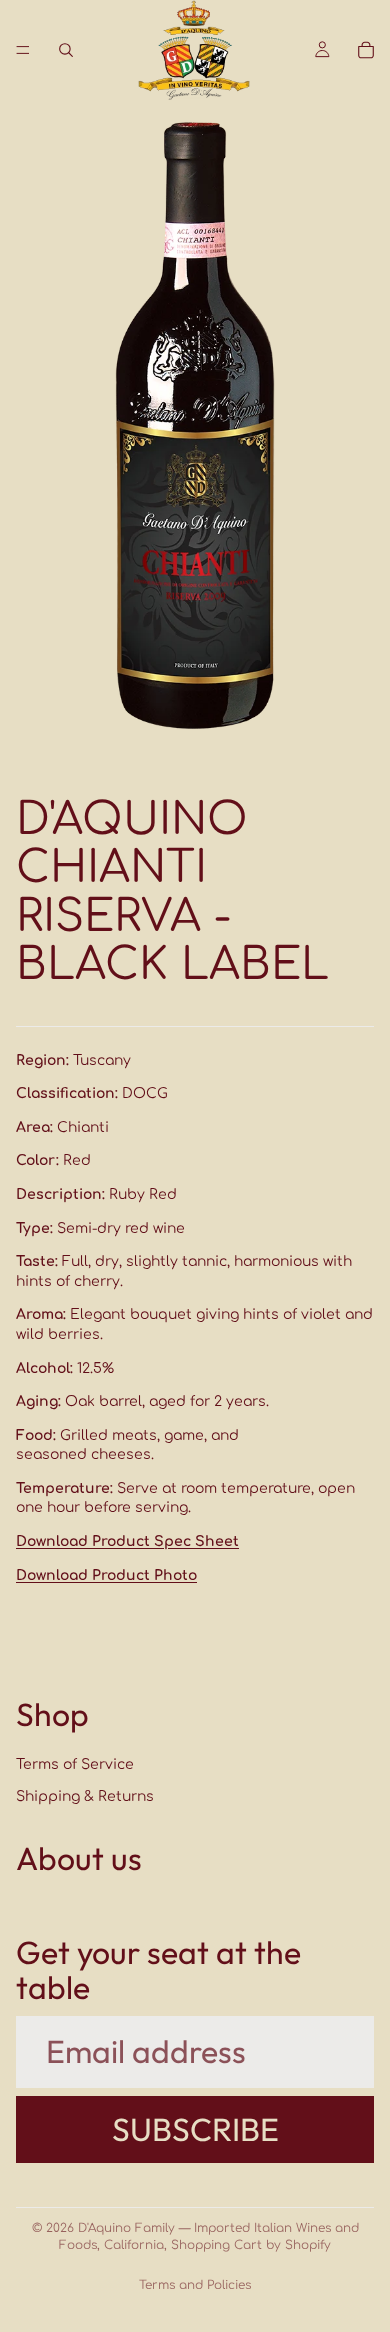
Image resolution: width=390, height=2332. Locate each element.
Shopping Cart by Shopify (251, 2245)
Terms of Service (75, 1764)
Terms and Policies (195, 2285)
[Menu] (23, 50)
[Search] (66, 50)
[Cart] (366, 50)
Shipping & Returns (85, 1795)
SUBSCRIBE (195, 2128)
